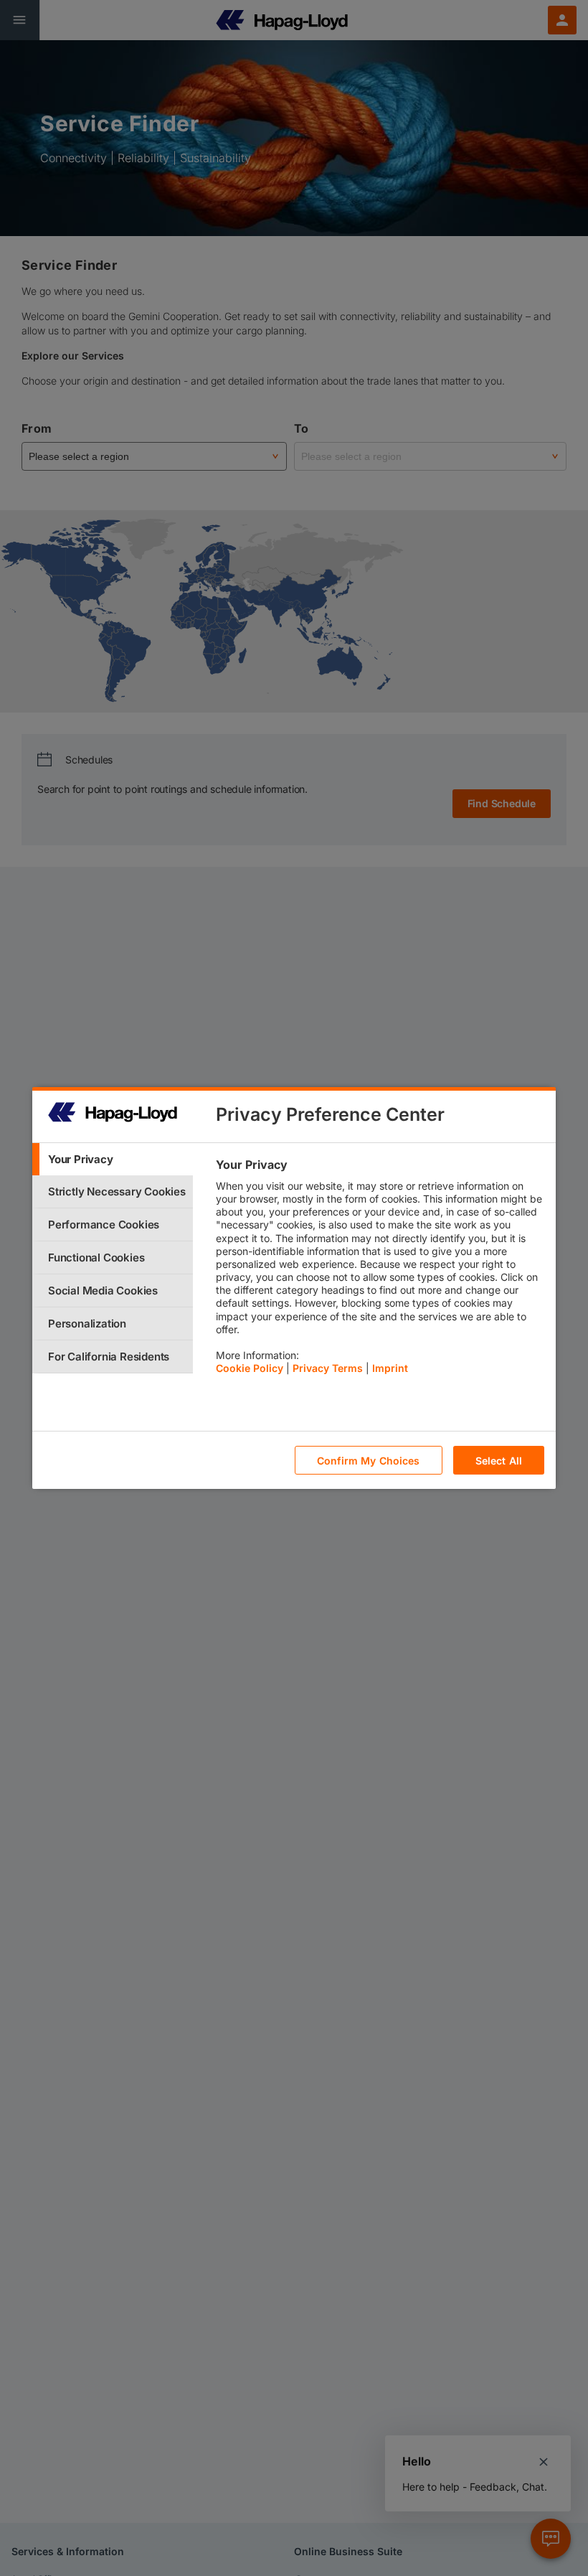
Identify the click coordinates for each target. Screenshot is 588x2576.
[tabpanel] (380, 1270)
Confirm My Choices (369, 1461)
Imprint (390, 1368)
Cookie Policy (250, 1368)
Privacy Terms (328, 1368)
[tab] (113, 1159)
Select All (499, 1461)
